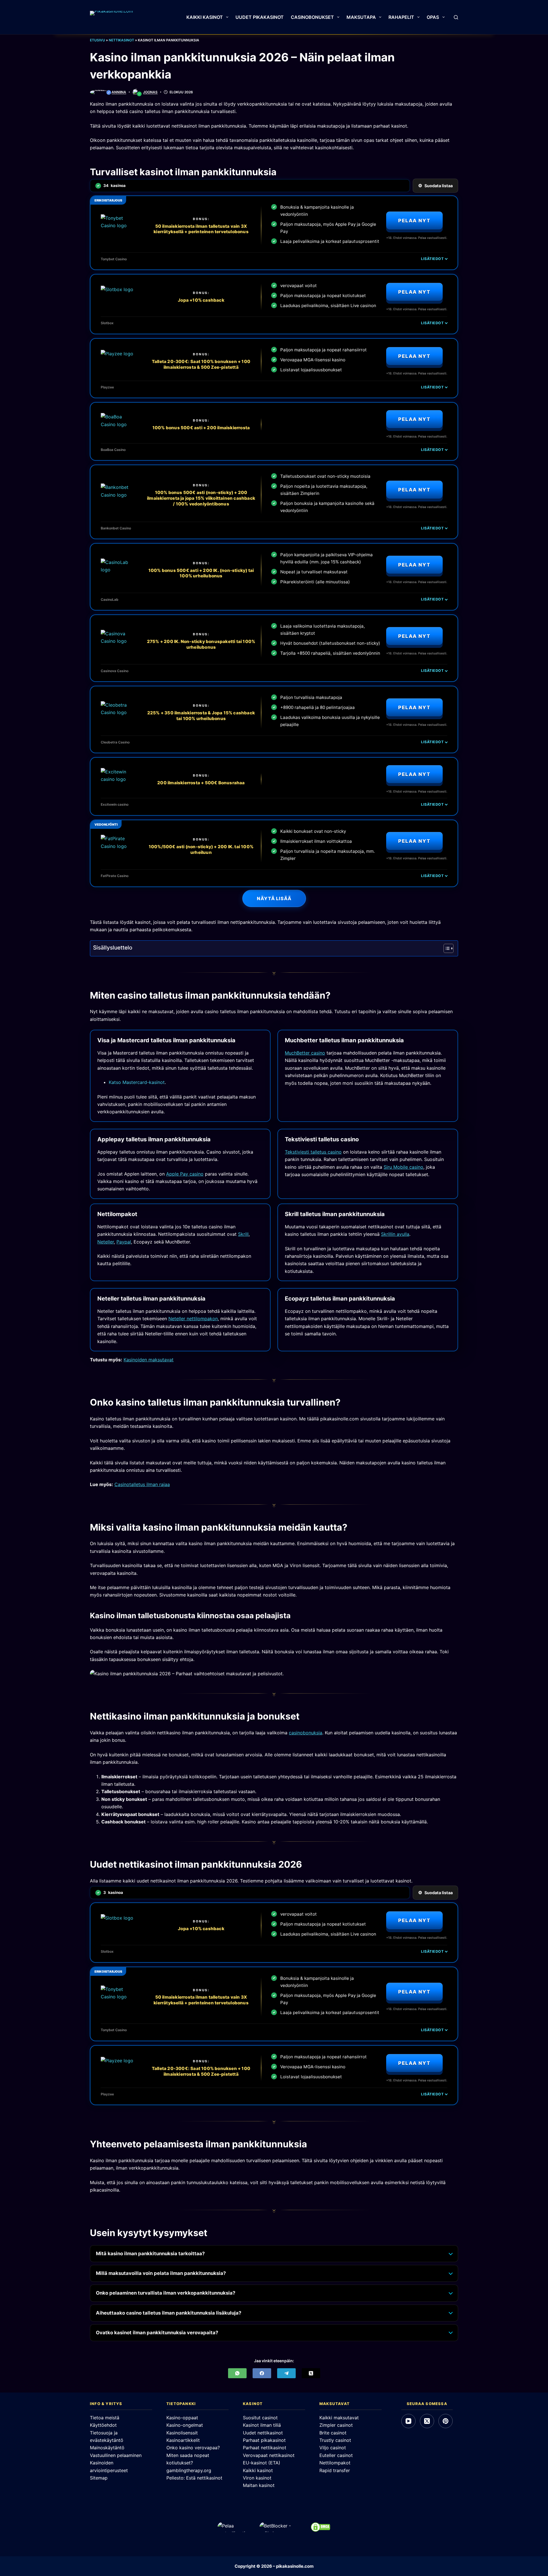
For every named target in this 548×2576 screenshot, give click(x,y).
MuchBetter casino (305, 1053)
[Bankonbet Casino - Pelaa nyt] (118, 495)
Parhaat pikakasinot (264, 2440)
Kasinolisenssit (182, 2433)
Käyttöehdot (103, 2425)
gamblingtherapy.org (189, 2470)
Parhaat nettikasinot (265, 2448)
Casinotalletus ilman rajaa (142, 1484)
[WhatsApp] (237, 2373)
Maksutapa (361, 17)
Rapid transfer (335, 2470)
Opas (433, 17)
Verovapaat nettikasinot (269, 2455)
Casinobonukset (312, 17)
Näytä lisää (274, 898)
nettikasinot (121, 40)
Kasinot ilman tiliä (262, 2425)
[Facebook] (262, 2373)
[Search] (456, 17)
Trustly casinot (335, 2440)
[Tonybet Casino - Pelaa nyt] (118, 226)
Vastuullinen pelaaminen (116, 2455)
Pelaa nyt (414, 221)
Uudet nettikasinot (263, 2433)
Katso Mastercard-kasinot (137, 1082)
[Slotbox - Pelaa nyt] (118, 297)
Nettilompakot (335, 2463)
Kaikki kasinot (205, 17)
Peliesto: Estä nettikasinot (194, 2478)
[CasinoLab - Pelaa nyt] (118, 570)
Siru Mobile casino (403, 1167)
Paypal (124, 1242)
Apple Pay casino (185, 1174)
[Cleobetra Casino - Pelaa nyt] (118, 712)
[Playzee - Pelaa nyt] (118, 361)
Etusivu (97, 40)
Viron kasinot (257, 2478)
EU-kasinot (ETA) (262, 2463)
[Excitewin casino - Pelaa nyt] (118, 779)
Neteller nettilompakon (193, 1319)
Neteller (106, 1242)
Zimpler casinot (336, 2425)
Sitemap (99, 2478)
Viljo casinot (333, 2448)
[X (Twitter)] (311, 2373)
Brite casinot (333, 2433)
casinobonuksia (306, 1733)
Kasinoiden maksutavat (149, 1360)
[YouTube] (408, 2421)
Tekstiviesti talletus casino (313, 1152)
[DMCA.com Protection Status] (321, 2527)
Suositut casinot (260, 2418)
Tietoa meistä (105, 2418)
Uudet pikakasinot (260, 17)
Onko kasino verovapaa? (193, 2448)
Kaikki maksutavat (339, 2418)
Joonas (150, 92)
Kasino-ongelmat (185, 2425)
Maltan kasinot (259, 2485)
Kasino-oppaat (182, 2418)
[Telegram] (286, 2373)
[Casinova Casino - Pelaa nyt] (118, 641)
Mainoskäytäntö (107, 2448)
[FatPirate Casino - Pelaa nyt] (118, 846)
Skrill (243, 1234)
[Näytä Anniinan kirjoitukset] (99, 92)
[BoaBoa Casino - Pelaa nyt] (118, 424)
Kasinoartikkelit (183, 2440)
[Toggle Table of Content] (446, 948)
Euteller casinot (336, 2455)
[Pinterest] (446, 2421)
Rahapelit (401, 17)
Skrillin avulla (395, 1234)
